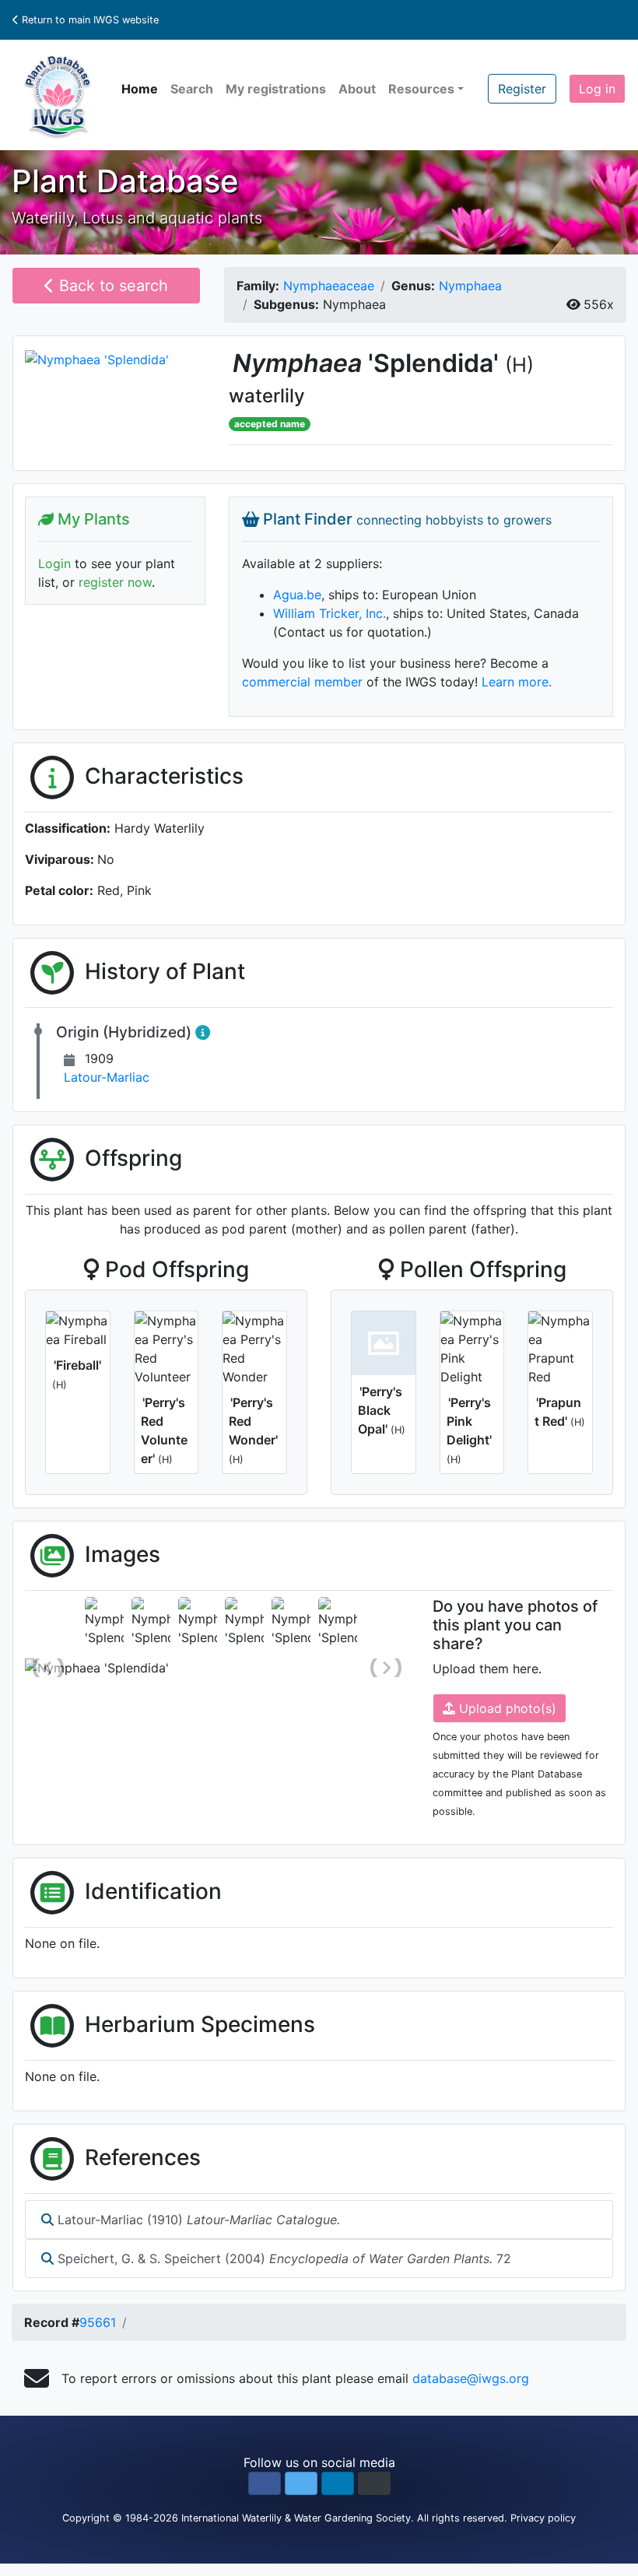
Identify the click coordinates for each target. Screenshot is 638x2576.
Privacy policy (543, 2518)
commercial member (302, 682)
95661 (98, 2322)
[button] (265, 2483)
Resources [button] (421, 89)
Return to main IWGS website (89, 20)
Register (522, 89)
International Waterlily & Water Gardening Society (296, 2518)
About (357, 89)
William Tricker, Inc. (330, 613)
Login (54, 563)
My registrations (276, 89)
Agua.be (297, 595)
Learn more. (517, 682)
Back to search (111, 286)
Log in (597, 89)
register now (115, 582)
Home (140, 89)
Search (192, 89)
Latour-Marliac (107, 1077)
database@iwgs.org (471, 2378)
